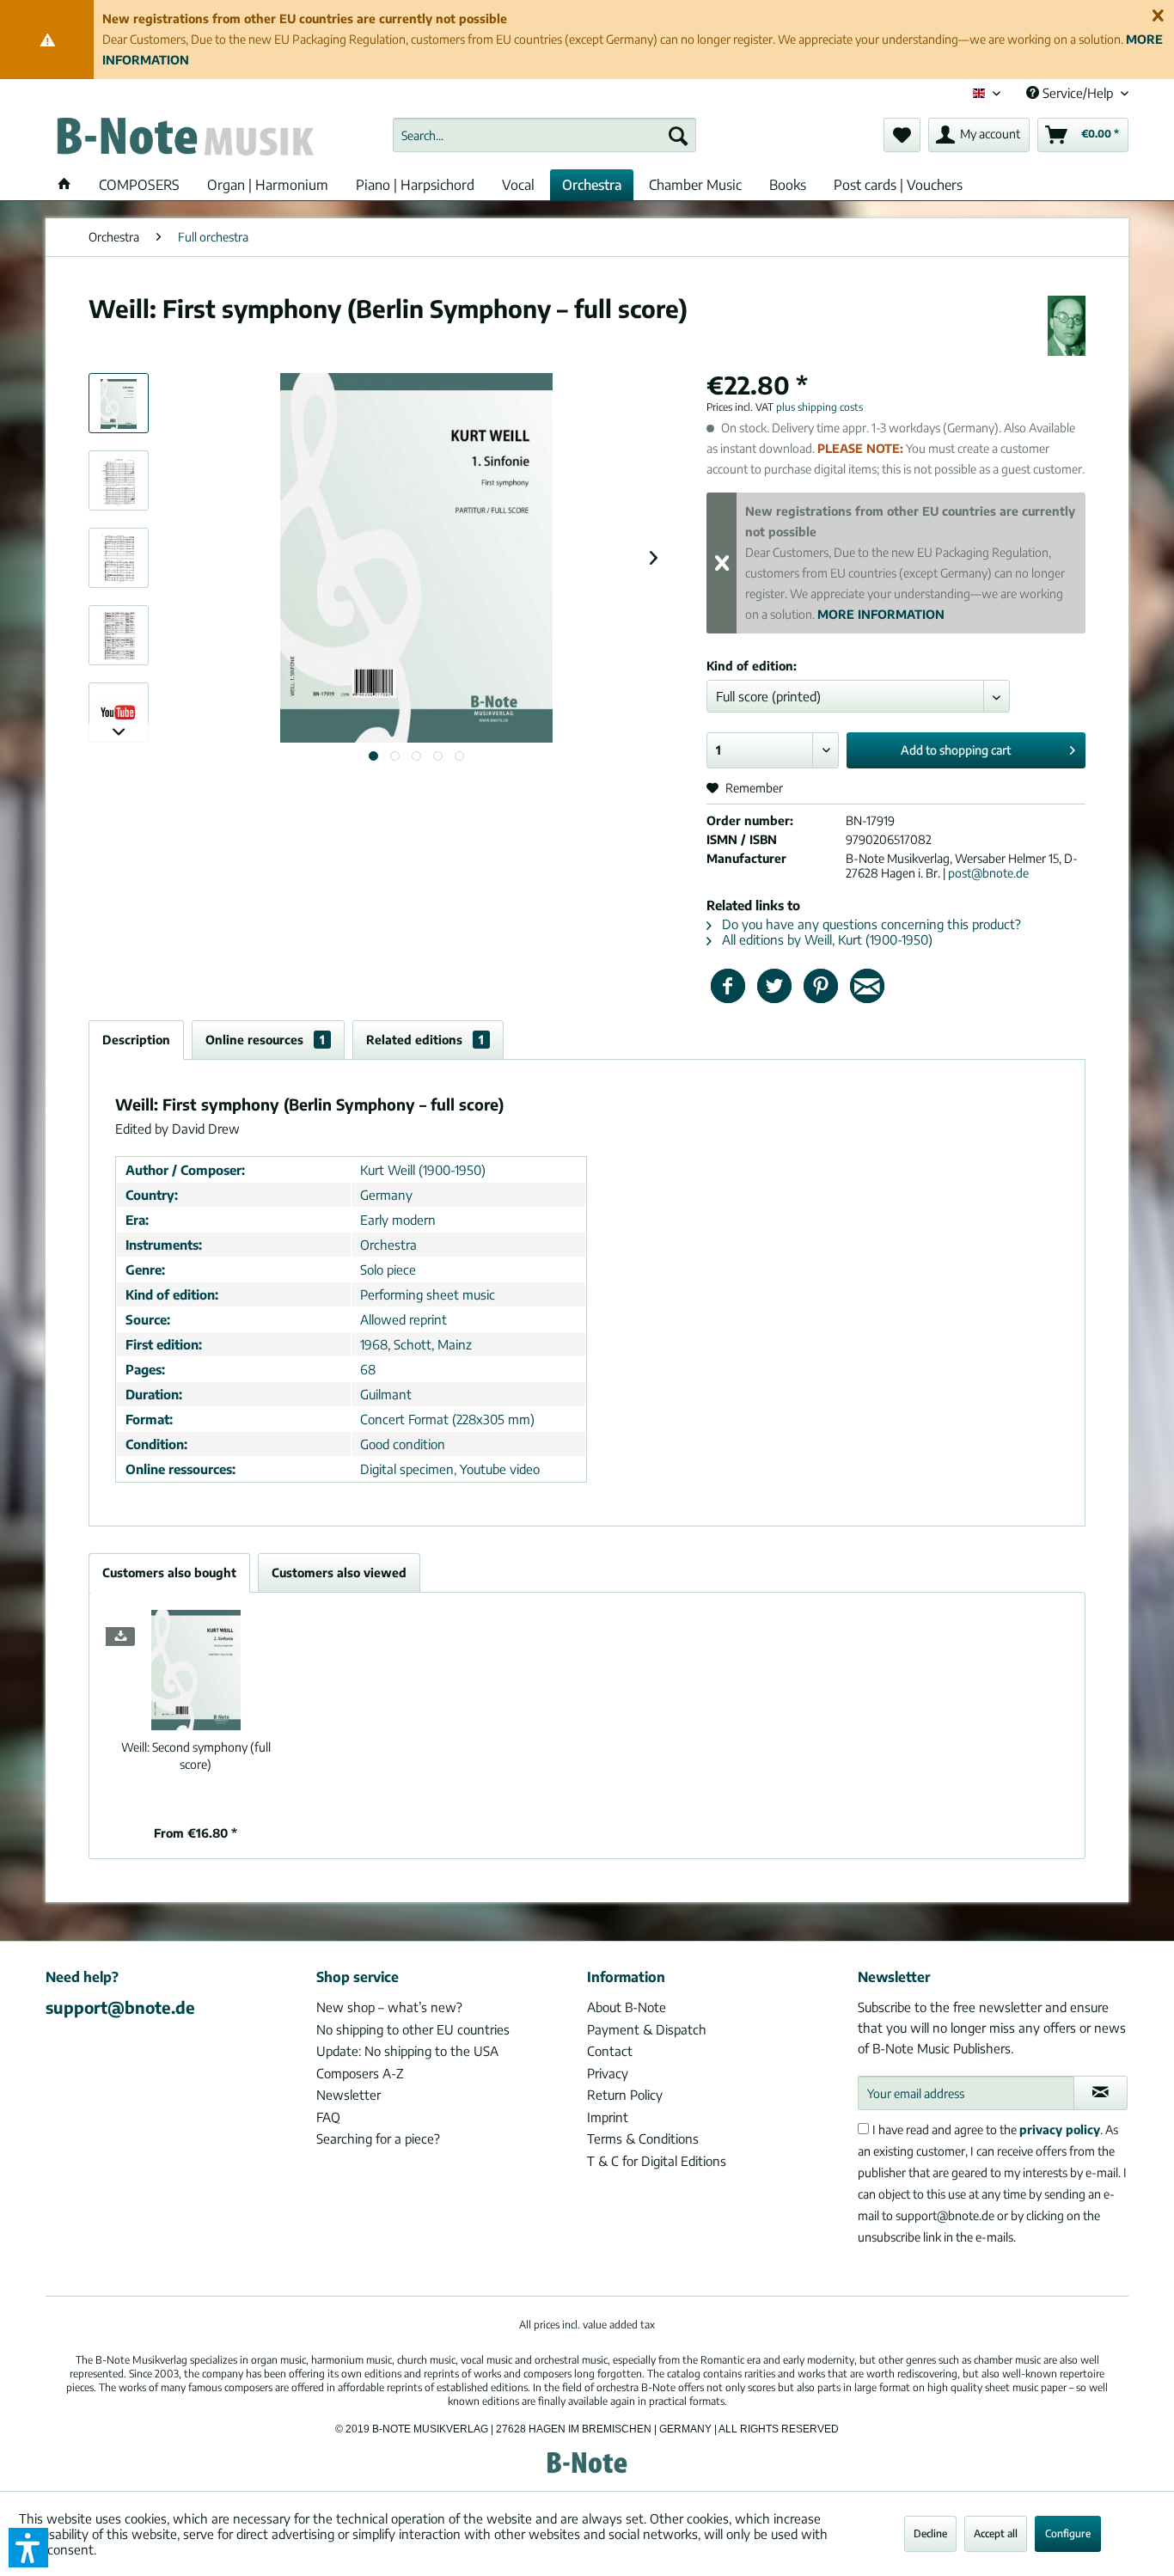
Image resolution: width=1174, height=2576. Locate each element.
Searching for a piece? (378, 2139)
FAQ (328, 2117)
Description (136, 1040)
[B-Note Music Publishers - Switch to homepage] (184, 139)
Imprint (608, 2117)
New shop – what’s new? (389, 2007)
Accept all (996, 2533)
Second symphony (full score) (196, 1756)
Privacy (608, 2073)
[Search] (678, 135)
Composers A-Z (360, 2073)
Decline (930, 2533)
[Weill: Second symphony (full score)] (196, 1670)
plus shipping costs (819, 407)
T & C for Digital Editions (657, 2161)
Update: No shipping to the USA (407, 2051)
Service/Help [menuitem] (1078, 93)
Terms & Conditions (643, 2139)
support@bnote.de (120, 2007)
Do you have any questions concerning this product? (870, 924)
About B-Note (627, 2007)
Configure (1068, 2533)
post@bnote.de (988, 873)
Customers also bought (169, 1573)
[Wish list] (902, 135)
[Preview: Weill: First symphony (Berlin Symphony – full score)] (119, 403)
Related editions (425, 1040)
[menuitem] (544, 135)
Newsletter (349, 2095)
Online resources (265, 1040)
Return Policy (625, 2095)
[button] (28, 2548)
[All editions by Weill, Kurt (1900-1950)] (1067, 326)
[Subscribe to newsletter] (1101, 2093)
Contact (610, 2051)
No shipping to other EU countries (413, 2029)
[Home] (64, 185)
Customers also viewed (339, 1573)
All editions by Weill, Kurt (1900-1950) (825, 939)
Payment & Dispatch (647, 2029)
